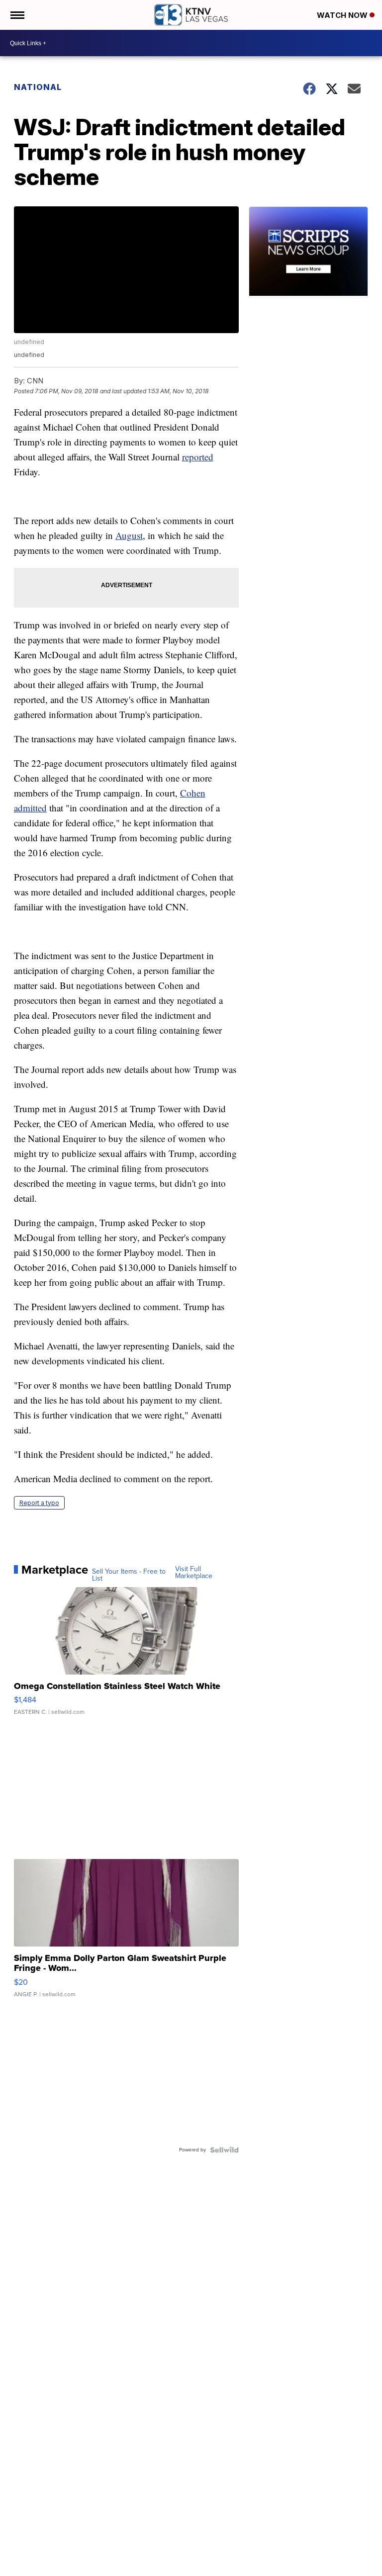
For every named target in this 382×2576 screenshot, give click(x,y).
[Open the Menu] (17, 15)
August (129, 535)
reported (198, 457)
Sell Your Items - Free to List (129, 1575)
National (38, 87)
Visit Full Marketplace (194, 1573)
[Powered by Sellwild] (224, 2150)
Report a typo (39, 1503)
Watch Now (343, 15)
